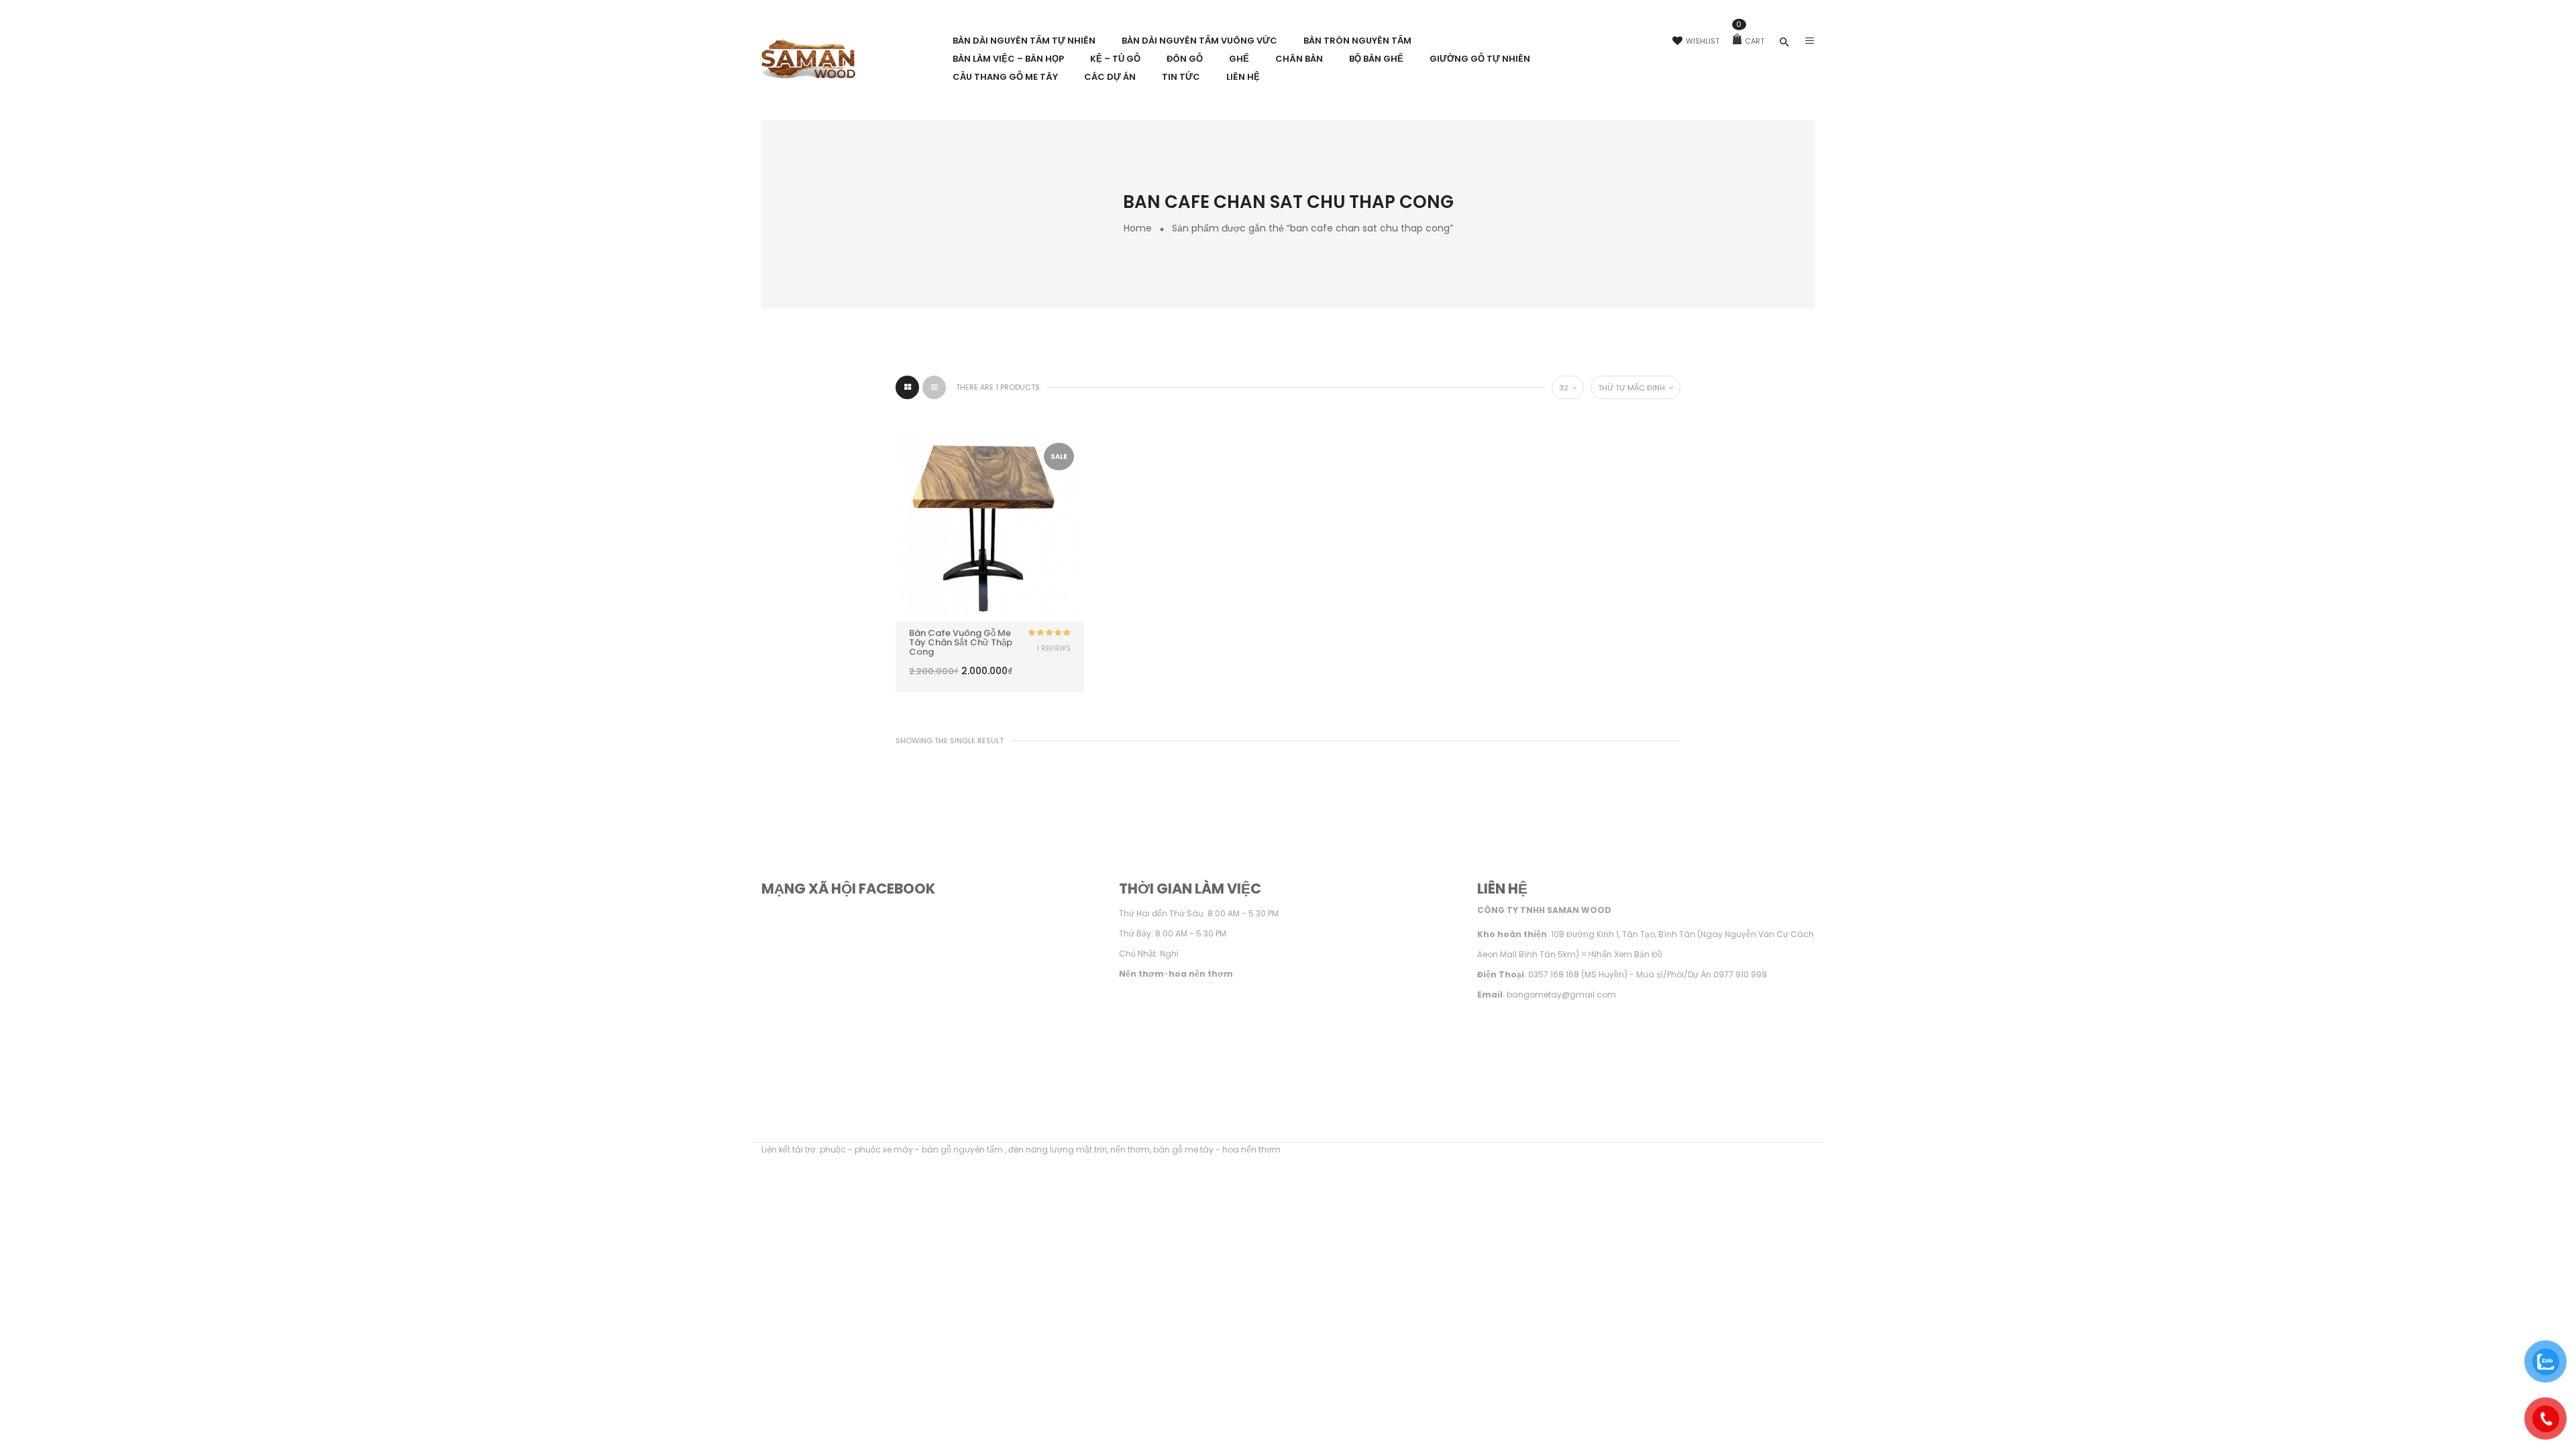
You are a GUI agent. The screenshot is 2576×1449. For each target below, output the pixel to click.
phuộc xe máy (884, 1149)
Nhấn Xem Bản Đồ (1627, 954)
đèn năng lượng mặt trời (1058, 1149)
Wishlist (1703, 41)
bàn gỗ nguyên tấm (963, 1149)
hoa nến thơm (1251, 1149)
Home (1138, 228)
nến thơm (1130, 1149)
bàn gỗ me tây (1183, 1149)
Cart (1750, 41)
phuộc (833, 1149)
